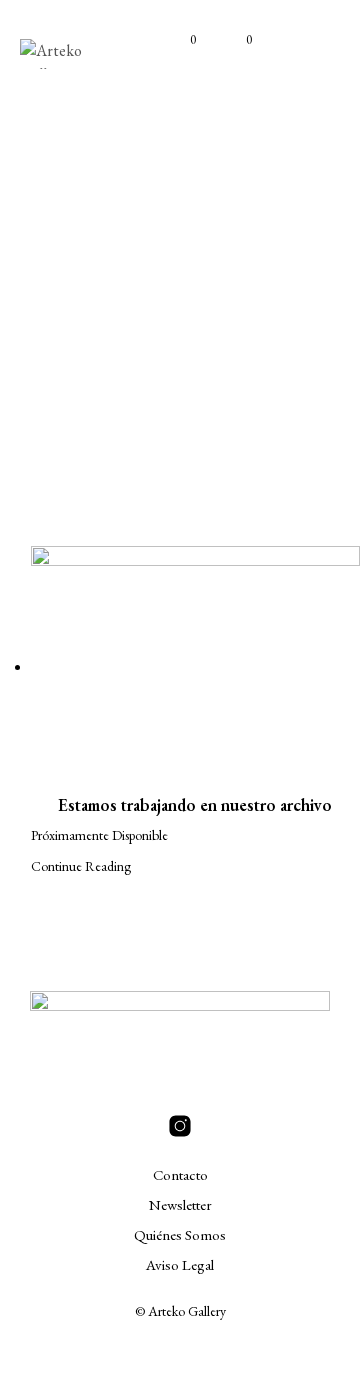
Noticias (165, 304)
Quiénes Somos (180, 1234)
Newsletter (180, 1204)
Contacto (180, 1174)
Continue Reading (81, 866)
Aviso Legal (180, 1264)
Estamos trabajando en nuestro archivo (195, 805)
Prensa (251, 304)
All (94, 304)
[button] (179, 40)
